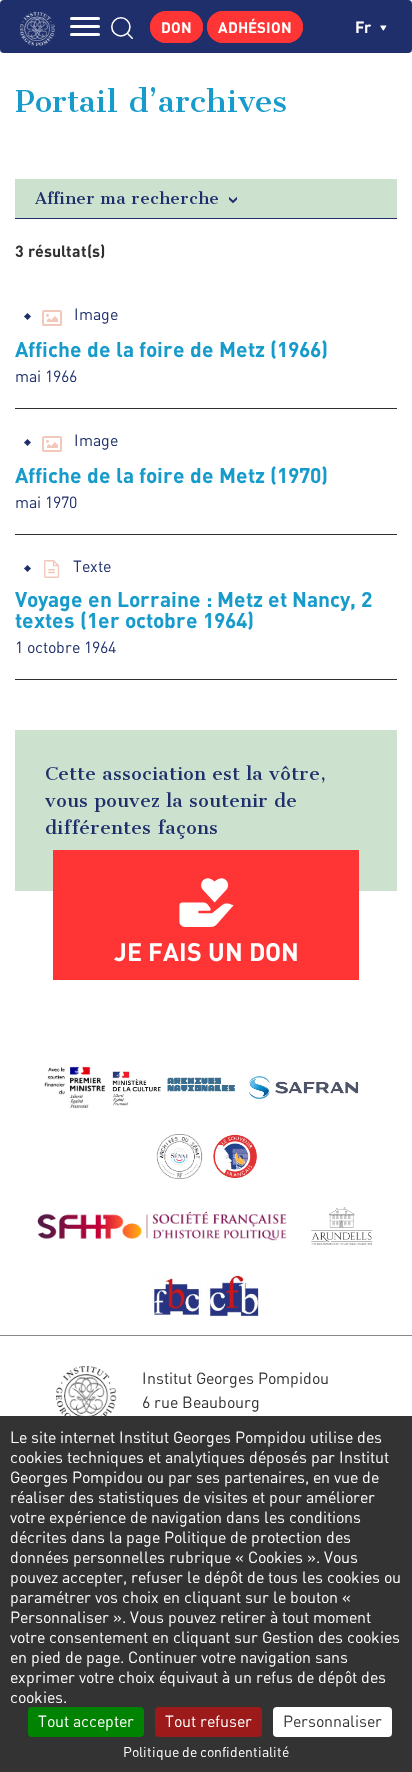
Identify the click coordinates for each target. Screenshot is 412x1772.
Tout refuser (208, 1721)
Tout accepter (86, 1721)
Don (176, 27)
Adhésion (255, 27)
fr (365, 26)
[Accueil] (42, 26)
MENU (85, 26)
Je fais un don (206, 951)
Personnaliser (332, 1721)
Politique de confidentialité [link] (206, 1751)
